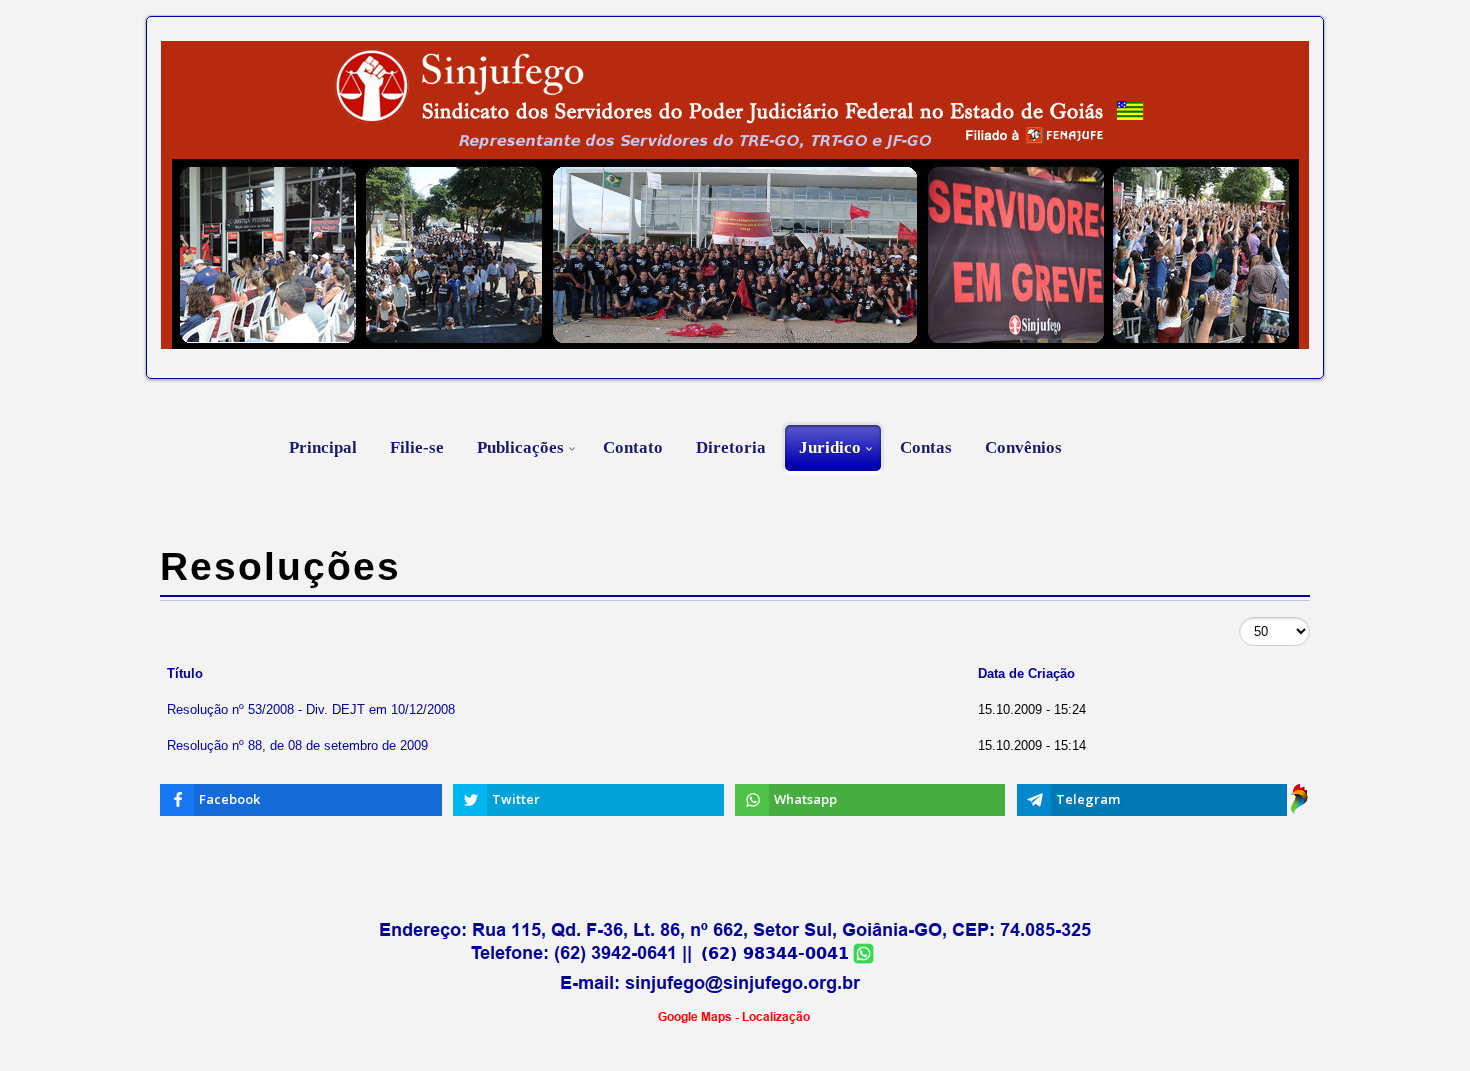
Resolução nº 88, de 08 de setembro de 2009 (297, 745)
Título (185, 673)
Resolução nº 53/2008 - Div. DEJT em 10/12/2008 (311, 709)
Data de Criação (1026, 673)
